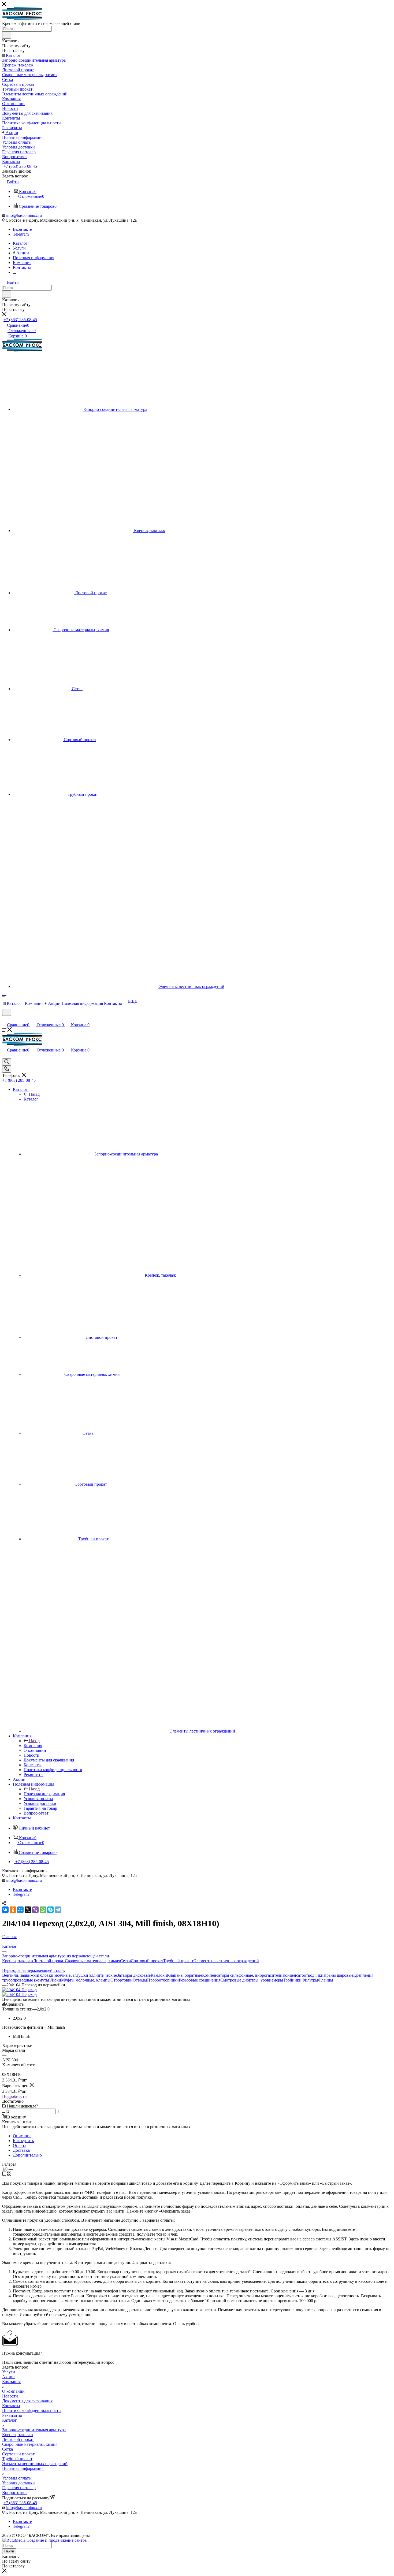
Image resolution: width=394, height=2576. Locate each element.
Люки (56, 1980)
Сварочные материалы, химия (92, 1961)
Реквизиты (12, 2415)
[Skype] (50, 1910)
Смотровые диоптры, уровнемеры (252, 1980)
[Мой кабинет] (5, 1019)
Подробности (14, 2096)
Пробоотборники (163, 1980)
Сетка (125, 1961)
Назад (34, 1094)
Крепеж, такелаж (18, 1961)
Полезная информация (44, 1794)
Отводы (140, 1980)
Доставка (21, 2150)
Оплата (20, 2145)
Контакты (11, 2406)
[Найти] (7, 35)
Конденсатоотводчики (303, 1975)
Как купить (23, 2141)
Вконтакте (22, 229)
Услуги (9, 2372)
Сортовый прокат (147, 1961)
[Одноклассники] (13, 1910)
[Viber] (35, 1910)
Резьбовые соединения (200, 1980)
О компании (13, 2391)
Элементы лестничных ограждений (226, 1961)
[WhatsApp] (43, 1910)
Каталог (31, 1099)
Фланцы (326, 1980)
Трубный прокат (178, 1961)
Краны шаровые (338, 1975)
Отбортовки (122, 1980)
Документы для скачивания (27, 2401)
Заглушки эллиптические (94, 1975)
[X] (28, 1910)
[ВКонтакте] (5, 1910)
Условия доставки (18, 2483)
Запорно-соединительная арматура (34, 2430)
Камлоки (159, 1975)
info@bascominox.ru (24, 215)
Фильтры (310, 1980)
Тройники (292, 1980)
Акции (8, 2377)
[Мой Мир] (20, 1910)
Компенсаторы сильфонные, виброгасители (242, 1975)
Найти (9, 2551)
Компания (33, 1746)
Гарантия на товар (19, 2488)
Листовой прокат (49, 1961)
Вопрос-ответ (15, 2493)
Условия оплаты (17, 2478)
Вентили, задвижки (20, 1975)
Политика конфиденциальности (31, 2410)
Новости (10, 2396)
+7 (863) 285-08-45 (20, 166)
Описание (22, 2136)
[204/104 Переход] (19, 1990)
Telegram (21, 234)
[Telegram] (58, 1910)
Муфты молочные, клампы (86, 1980)
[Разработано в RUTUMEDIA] (44, 2540)
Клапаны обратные (185, 1975)
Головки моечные (54, 1975)
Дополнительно (27, 2155)
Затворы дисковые (134, 1975)
